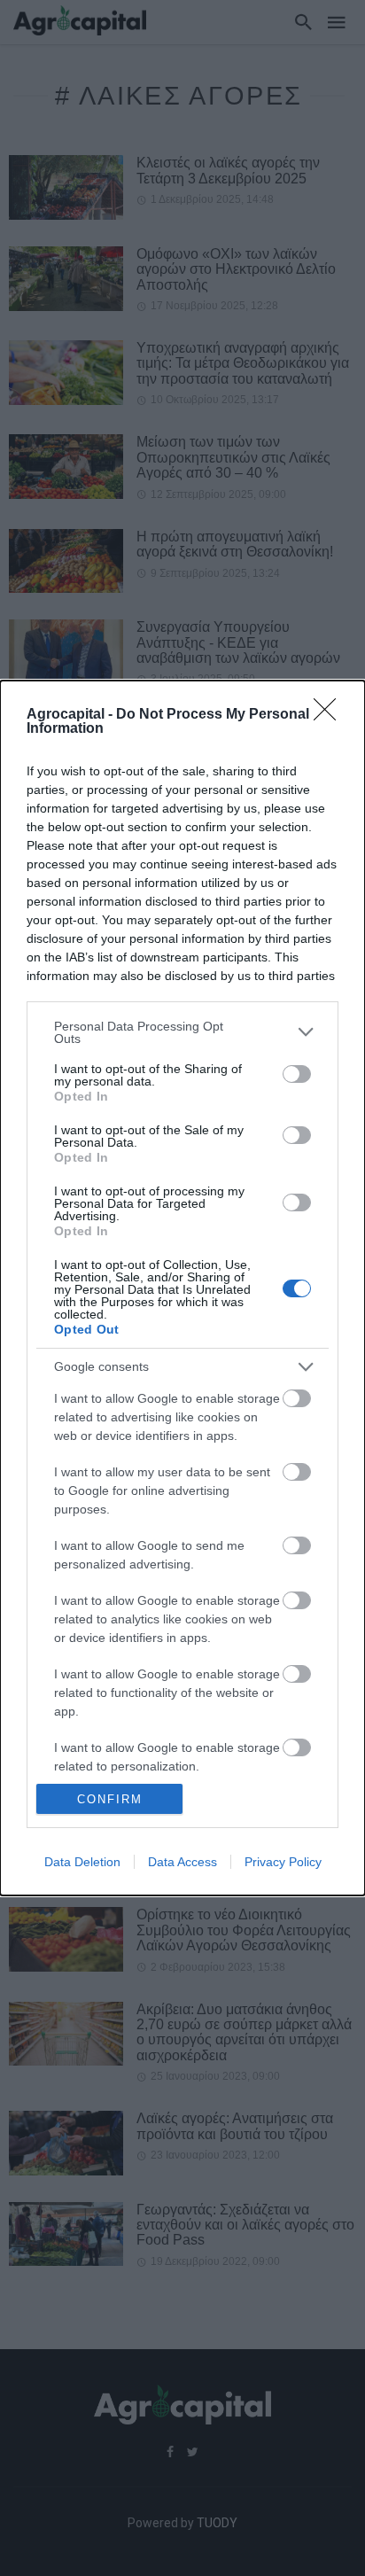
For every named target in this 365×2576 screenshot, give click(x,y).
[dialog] (182, 1288)
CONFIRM (110, 1799)
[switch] (297, 1074)
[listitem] (182, 1032)
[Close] (330, 715)
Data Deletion (82, 1862)
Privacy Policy (283, 1862)
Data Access (182, 1862)
